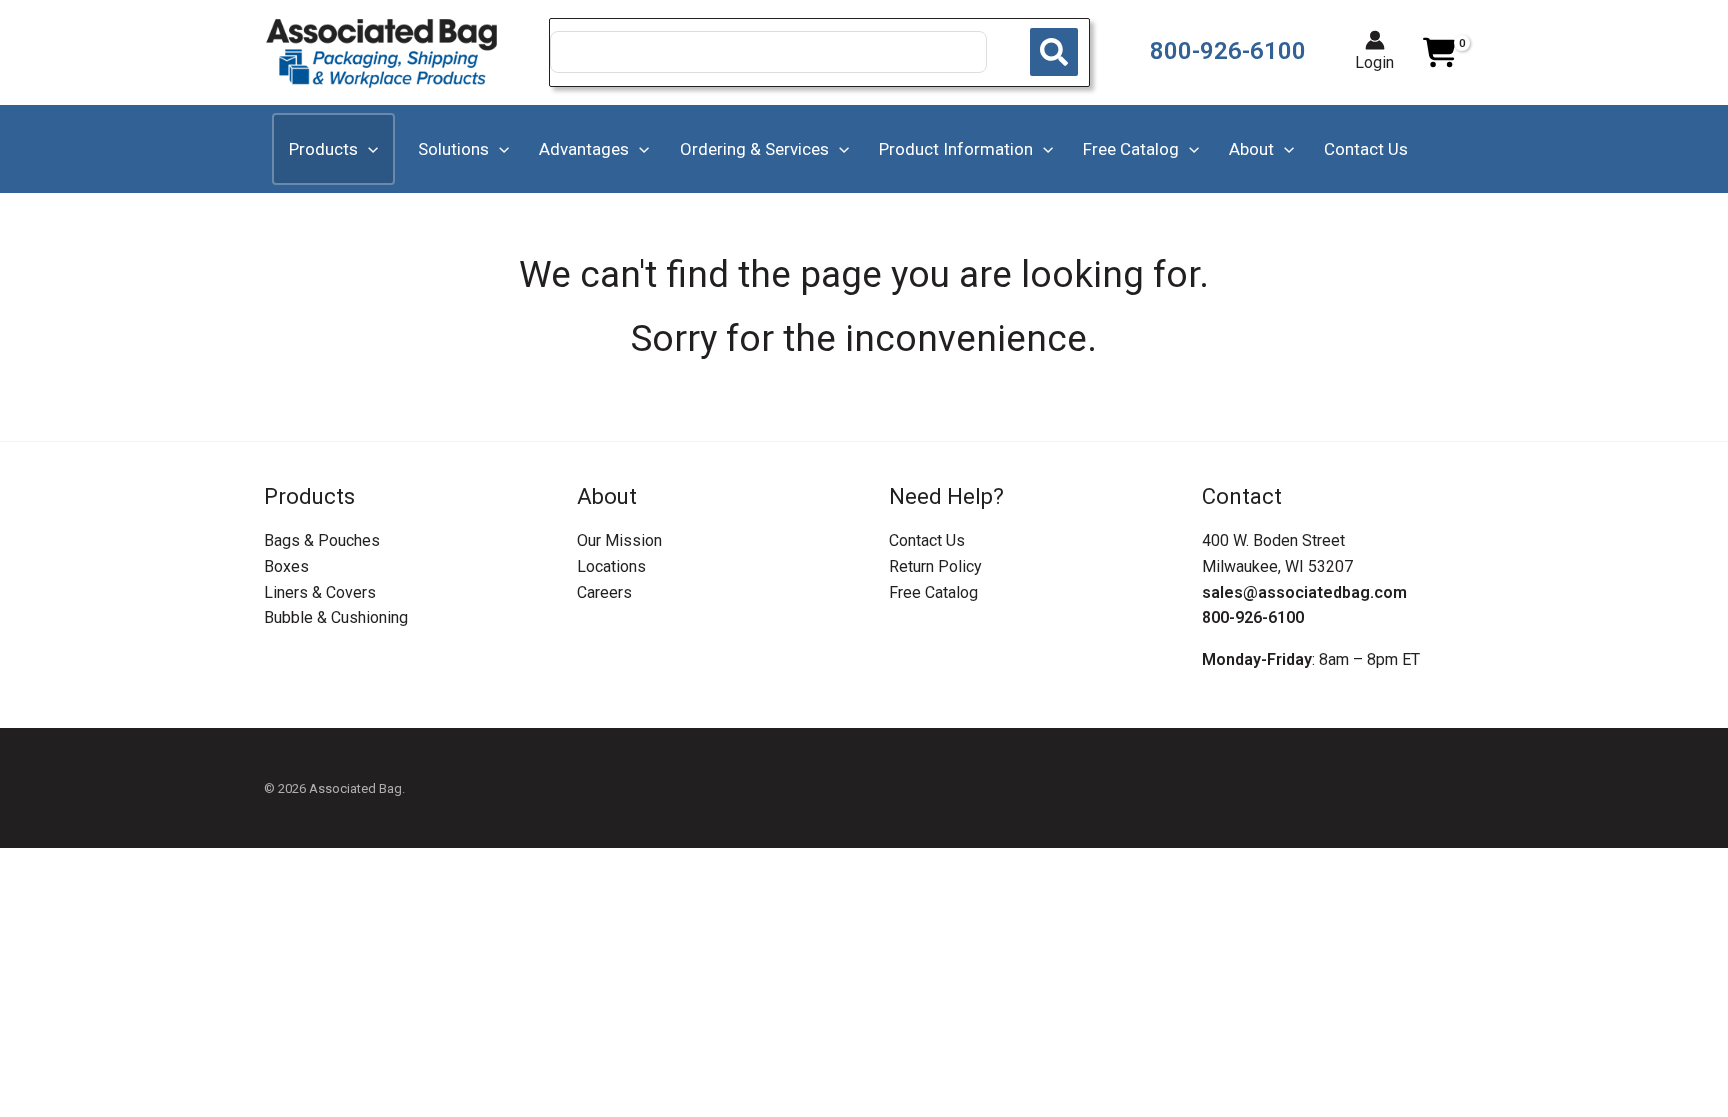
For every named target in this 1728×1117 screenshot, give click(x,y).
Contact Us (927, 540)
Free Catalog (933, 592)
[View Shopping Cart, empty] (1439, 53)
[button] (368, 149)
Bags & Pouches (322, 540)
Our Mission (619, 540)
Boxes (286, 566)
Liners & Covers (320, 592)
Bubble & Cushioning (336, 617)
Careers (604, 592)
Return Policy (935, 566)
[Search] (1054, 52)
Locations (611, 566)
